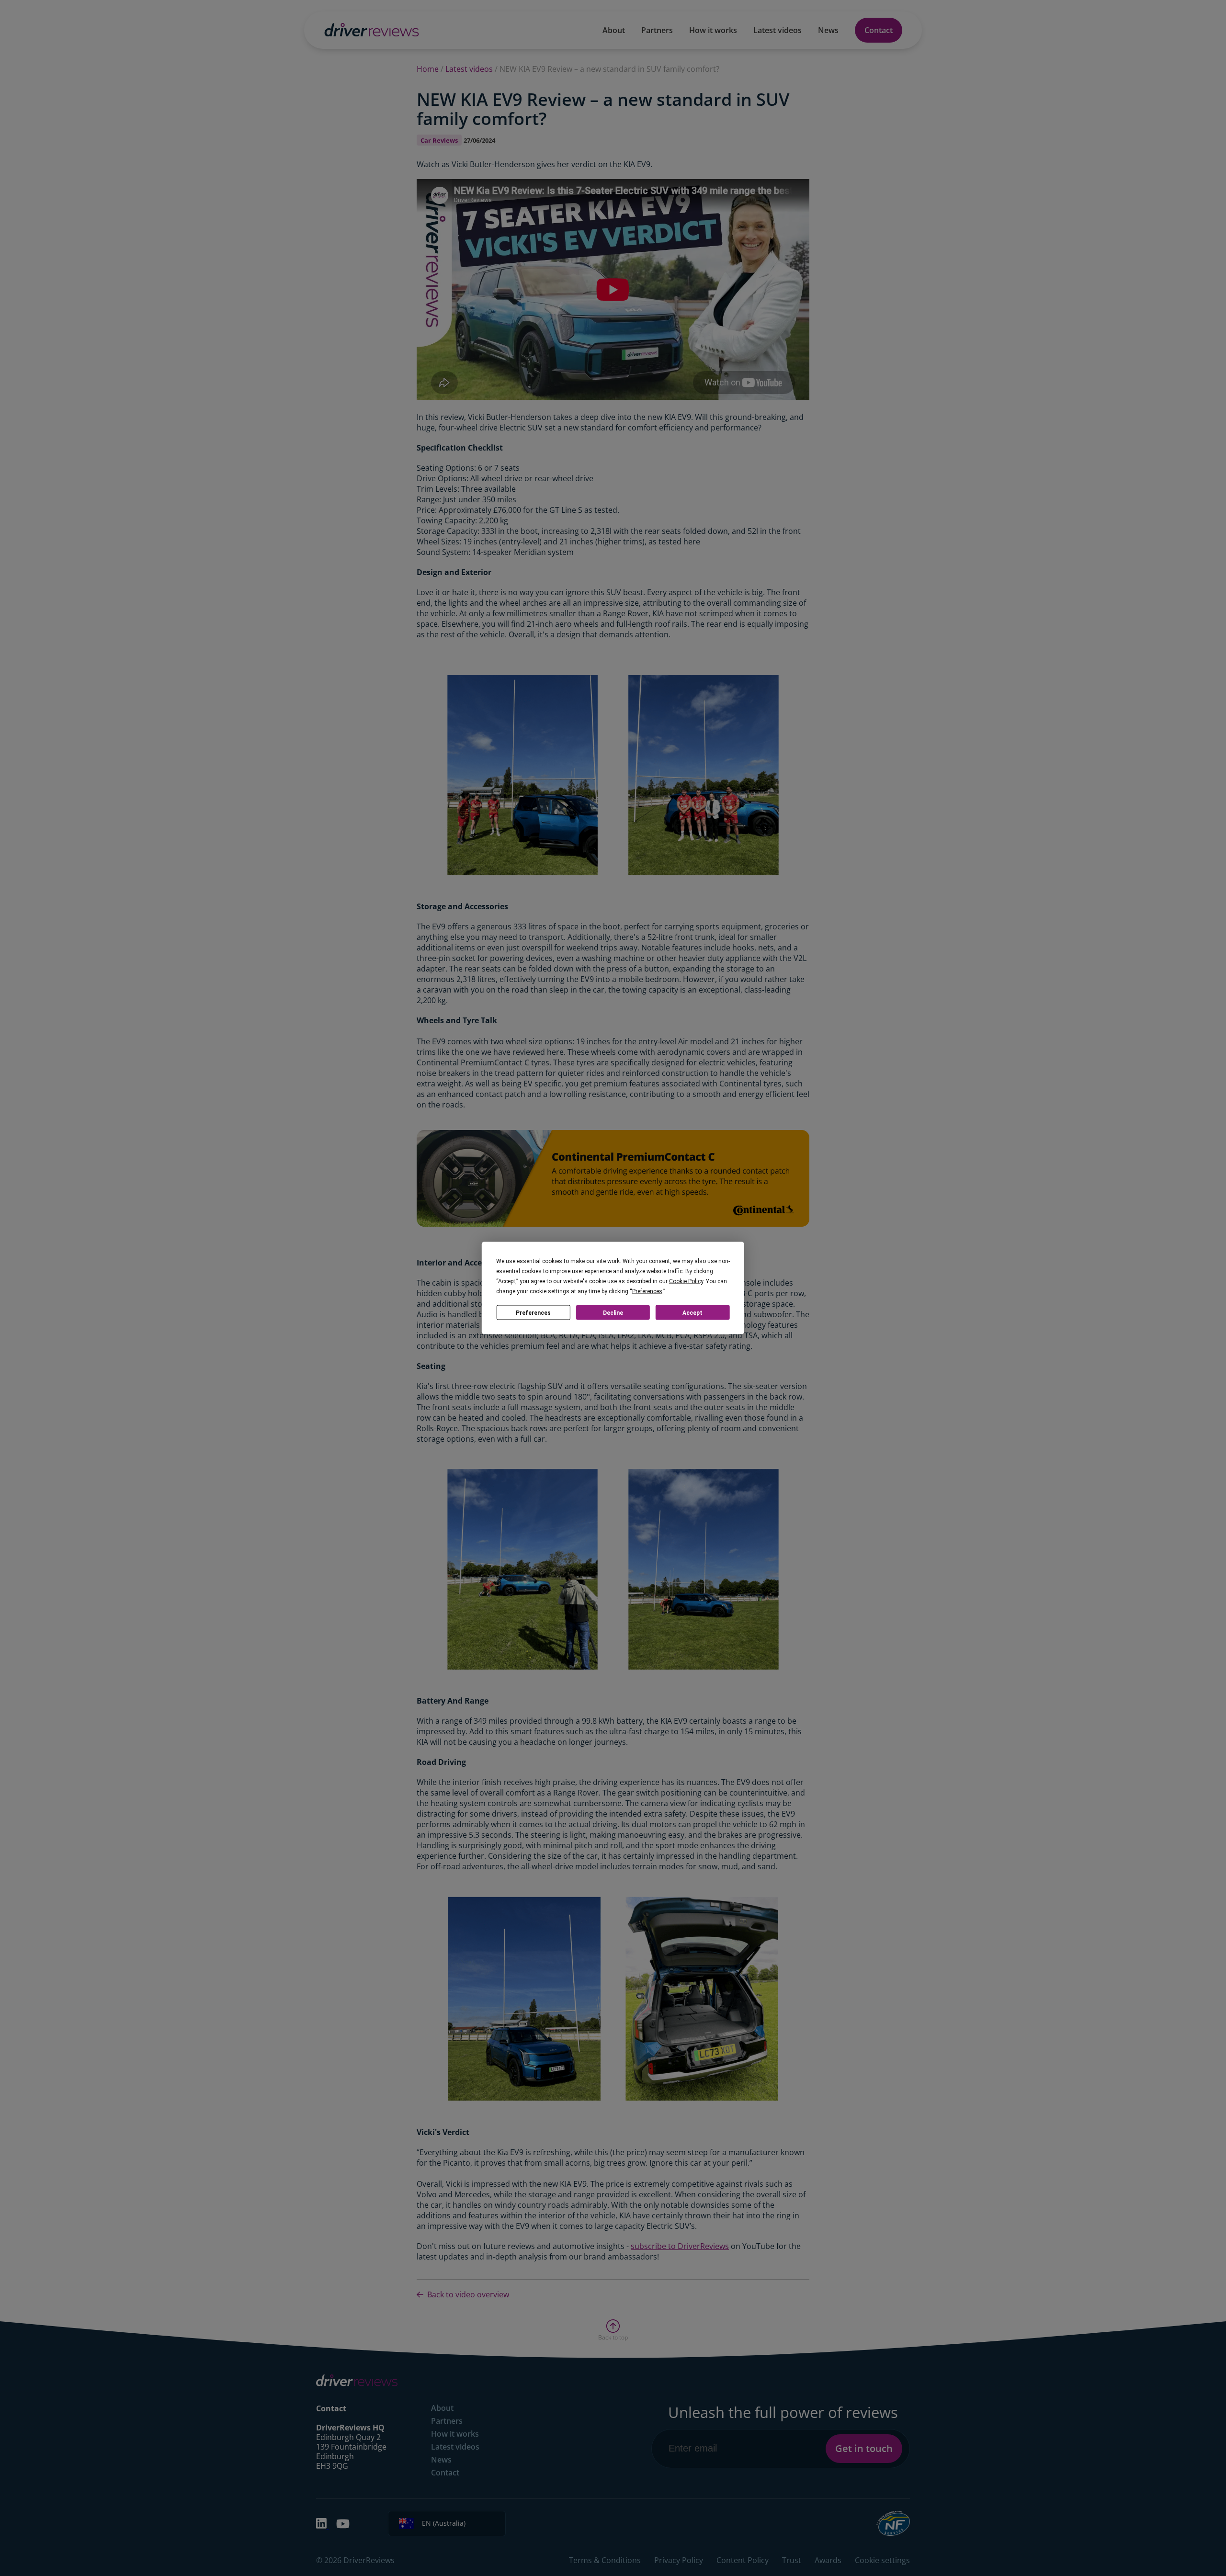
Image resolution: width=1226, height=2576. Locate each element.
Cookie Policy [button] (686, 1281)
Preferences (533, 1312)
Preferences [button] (647, 1291)
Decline (613, 1312)
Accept (692, 1312)
